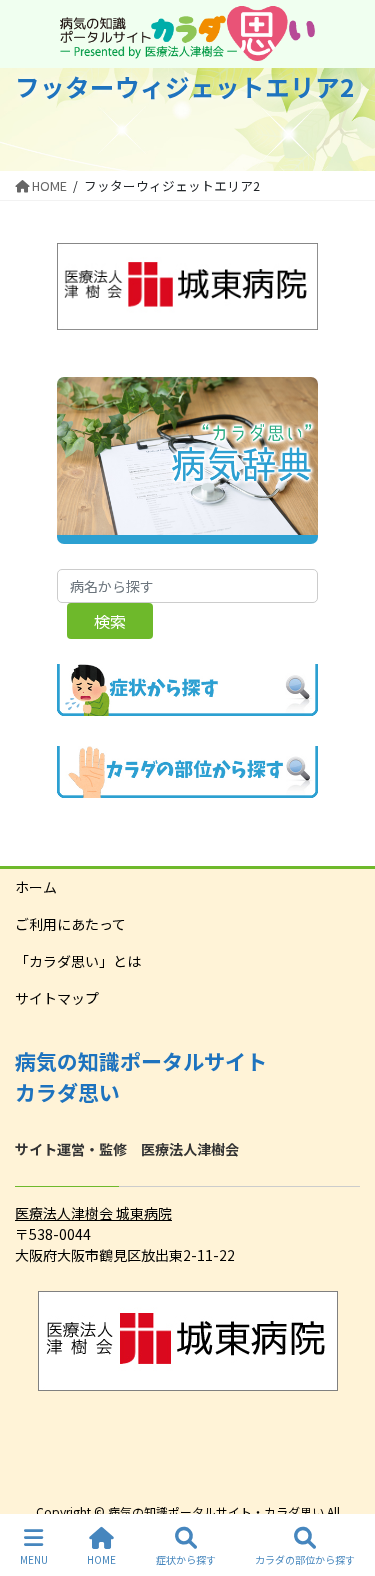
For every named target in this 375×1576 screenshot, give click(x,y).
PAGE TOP (343, 1485)
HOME (101, 1559)
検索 (110, 621)
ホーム (36, 887)
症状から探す (186, 1559)
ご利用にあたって (70, 924)
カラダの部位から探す (305, 1559)
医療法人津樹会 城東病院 (93, 1213)
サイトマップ (57, 998)
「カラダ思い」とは (78, 961)
